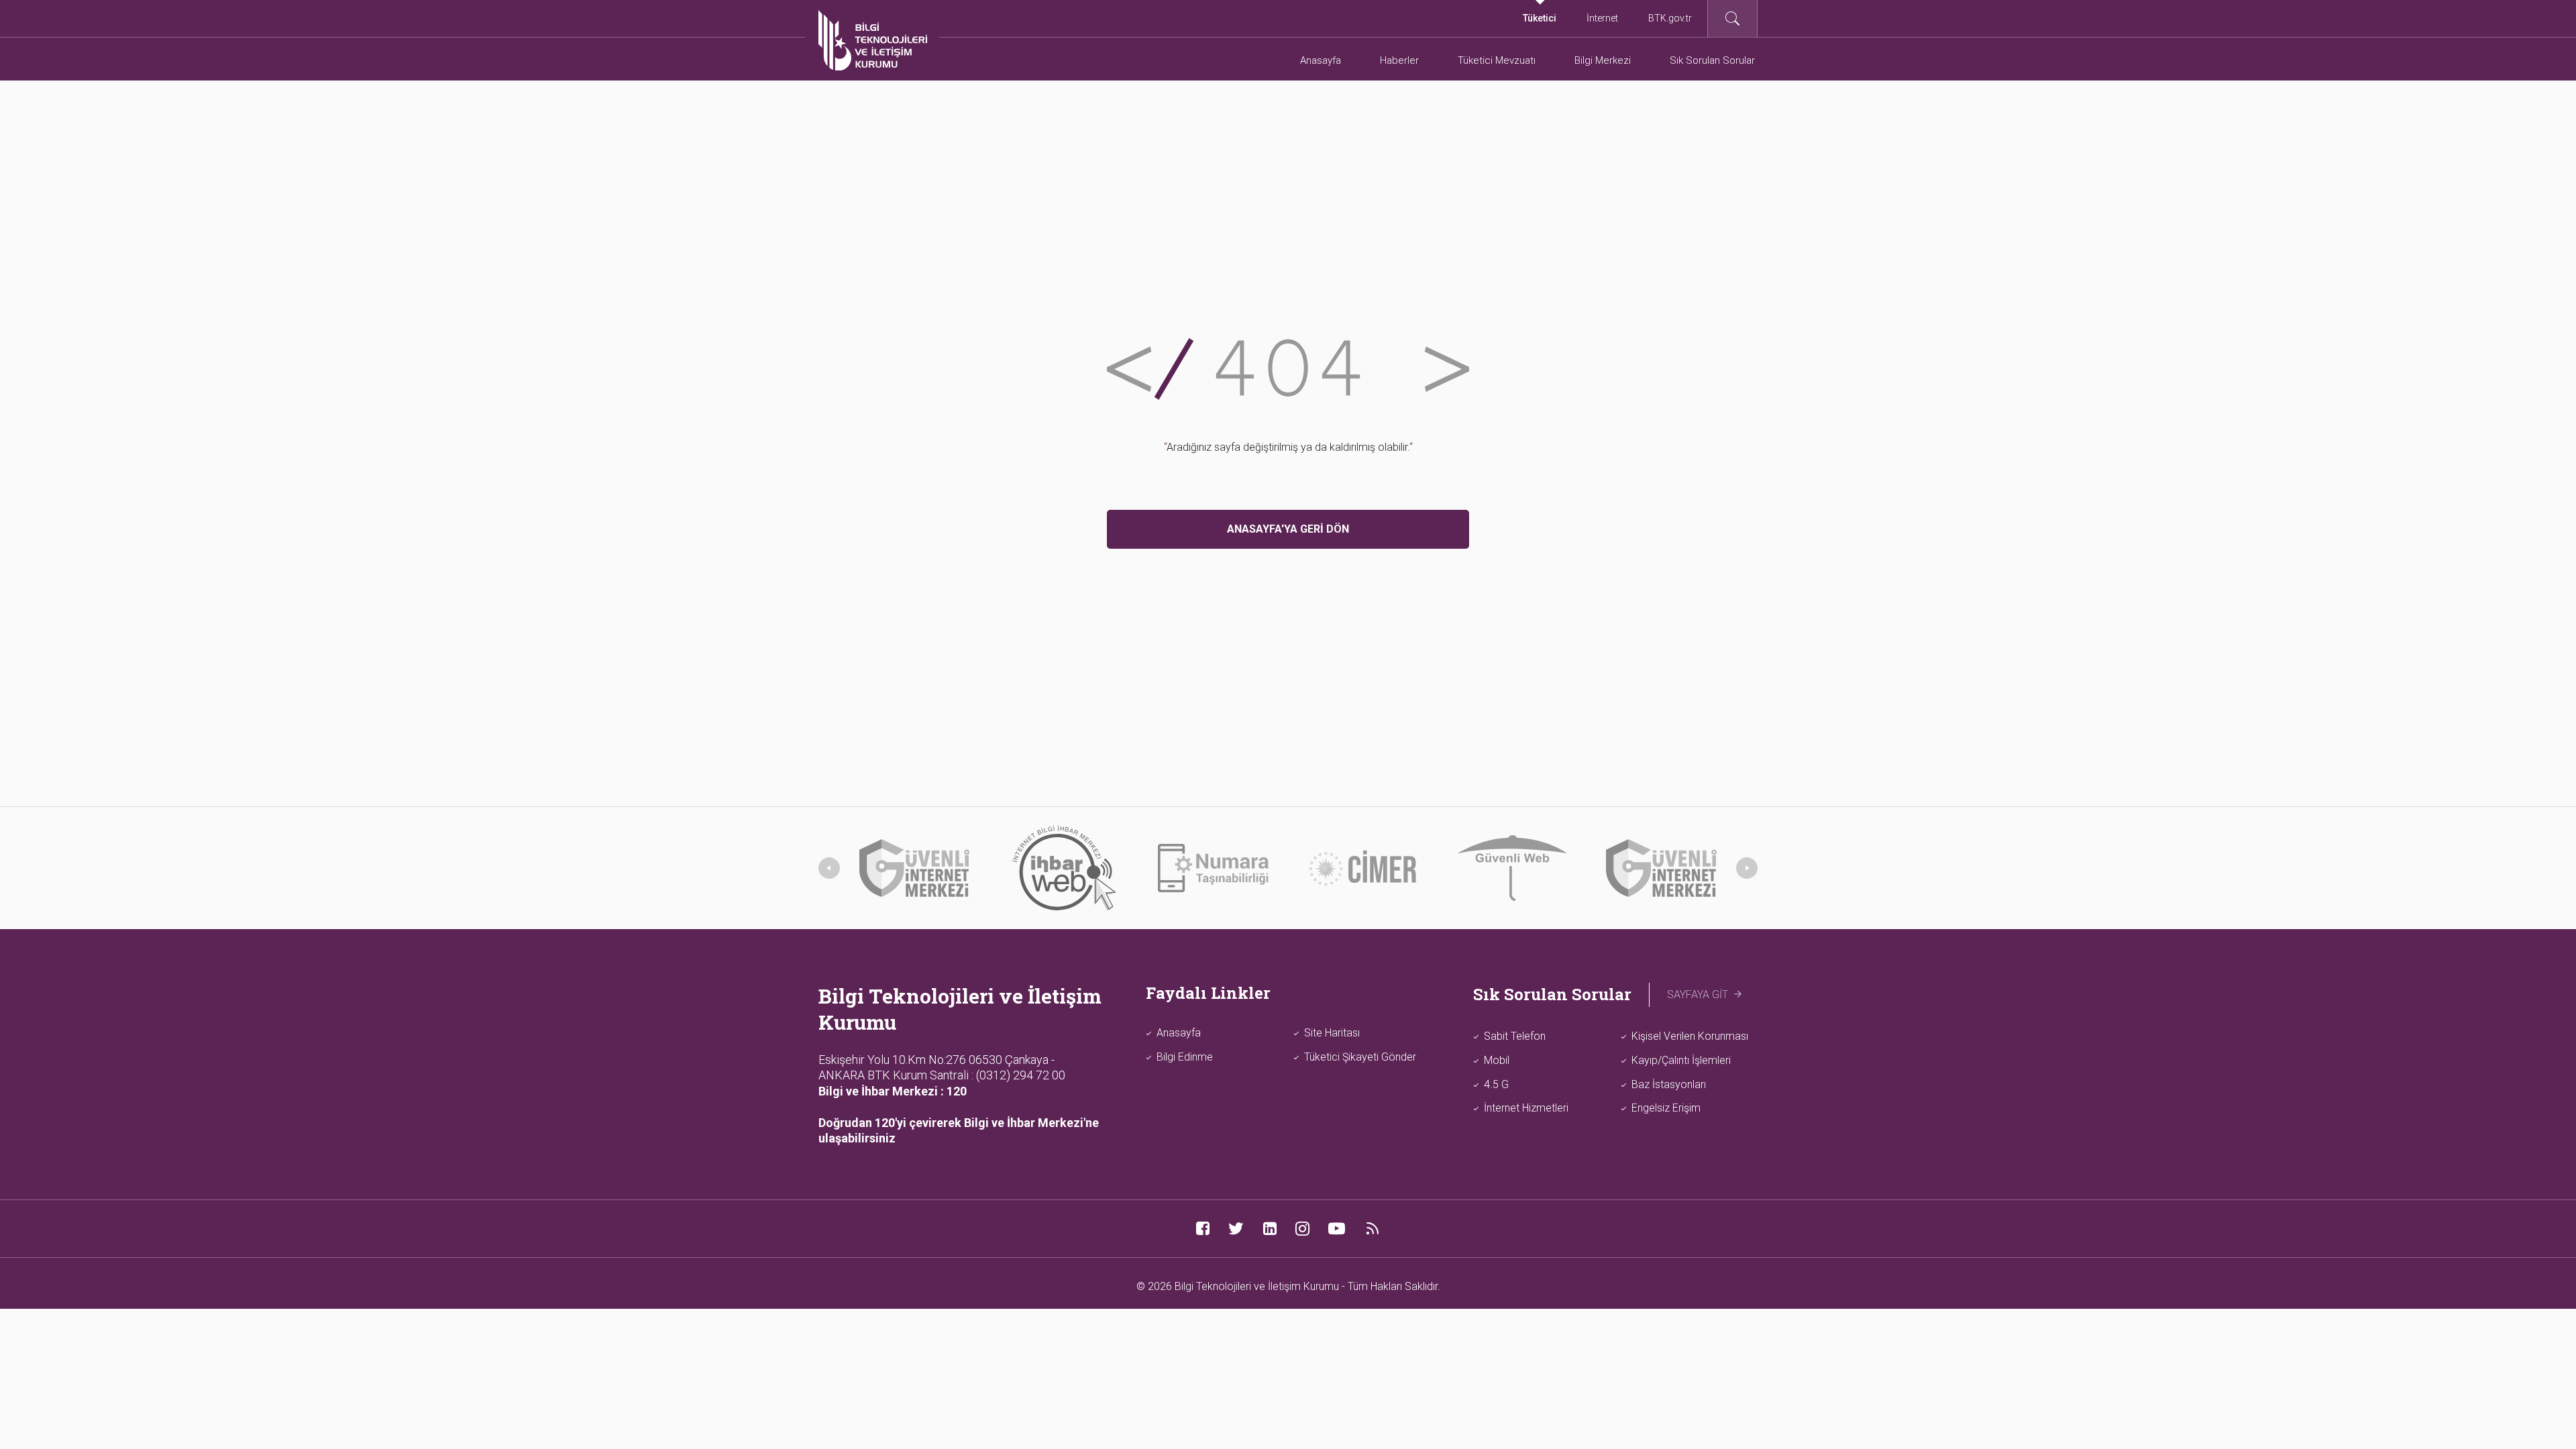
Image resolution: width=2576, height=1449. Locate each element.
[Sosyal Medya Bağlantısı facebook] (1202, 1229)
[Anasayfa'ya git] (873, 40)
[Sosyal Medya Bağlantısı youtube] (1337, 1229)
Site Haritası (1332, 1033)
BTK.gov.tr (1670, 18)
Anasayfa (1179, 1033)
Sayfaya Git (1698, 995)
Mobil (1497, 1060)
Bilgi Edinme (1185, 1057)
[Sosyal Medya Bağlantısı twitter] (1236, 1229)
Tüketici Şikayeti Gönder (1360, 1057)
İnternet (1602, 18)
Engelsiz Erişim (1666, 1108)
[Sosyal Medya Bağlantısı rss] (1372, 1229)
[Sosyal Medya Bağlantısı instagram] (1302, 1229)
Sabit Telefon (1515, 1036)
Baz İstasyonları (1669, 1084)
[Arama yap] (1732, 18)
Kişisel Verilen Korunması (1690, 1036)
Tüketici (1540, 18)
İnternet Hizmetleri (1526, 1108)
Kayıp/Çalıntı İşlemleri (1681, 1060)
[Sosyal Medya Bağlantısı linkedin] (1270, 1229)
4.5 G (1496, 1084)
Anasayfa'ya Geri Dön (1288, 529)
